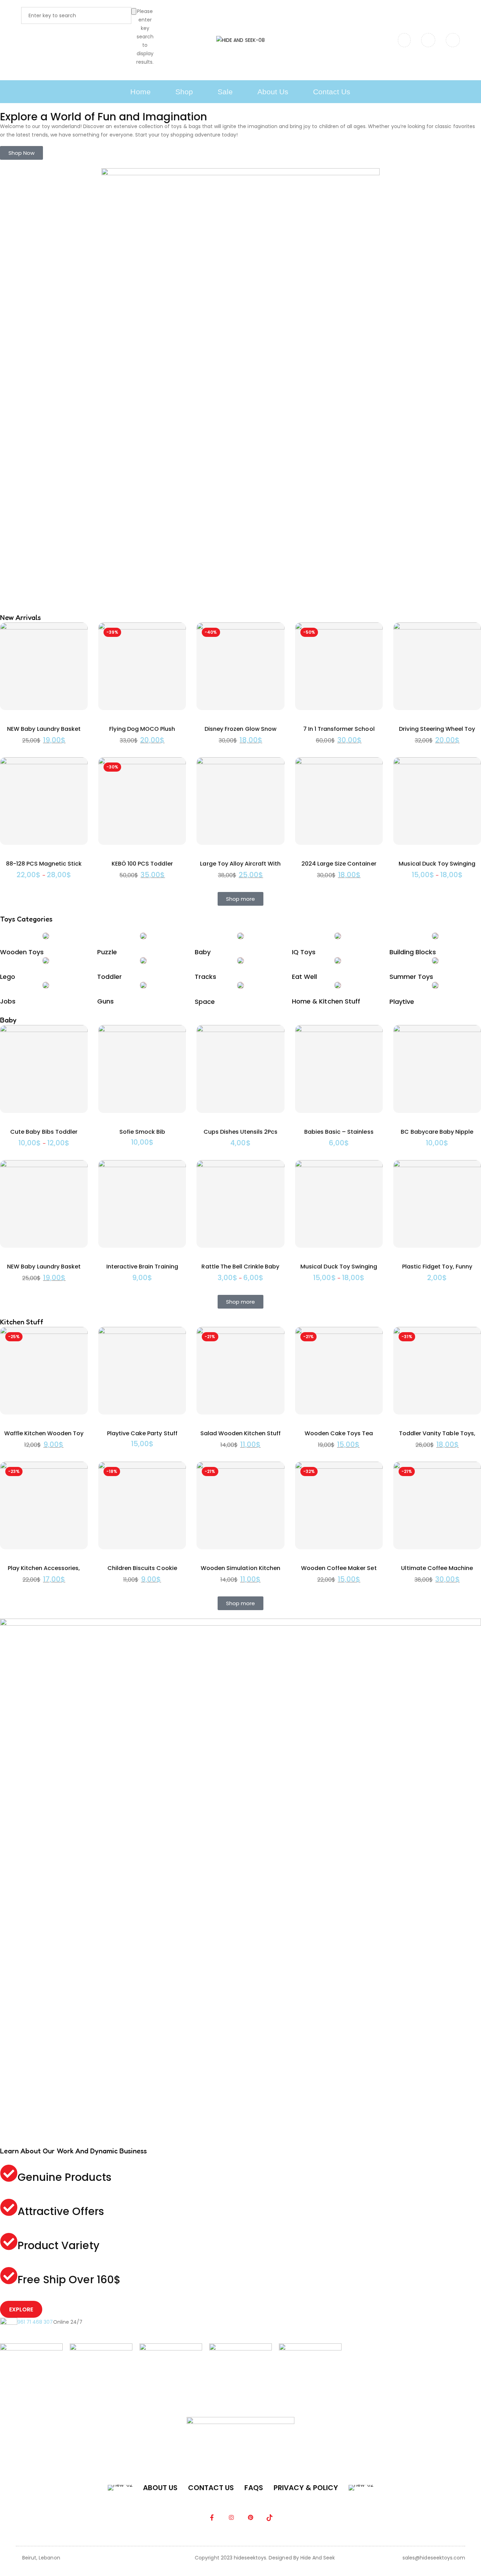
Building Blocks (413, 952)
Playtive (402, 1002)
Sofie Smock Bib (142, 1132)
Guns (105, 1001)
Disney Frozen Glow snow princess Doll (241, 733)
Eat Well (304, 977)
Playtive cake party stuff (142, 1433)
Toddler (109, 977)
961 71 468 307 (35, 2322)
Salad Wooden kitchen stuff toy (241, 1438)
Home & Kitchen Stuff (326, 1001)
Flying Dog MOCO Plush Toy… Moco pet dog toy (142, 733)
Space (205, 1002)
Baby (203, 952)
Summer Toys (411, 977)
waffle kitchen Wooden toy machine (44, 1438)
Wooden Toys (22, 952)
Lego (8, 977)
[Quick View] (77, 646)
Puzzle (107, 952)
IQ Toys (304, 952)
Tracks (205, 977)
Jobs (8, 1001)
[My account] (428, 40)
